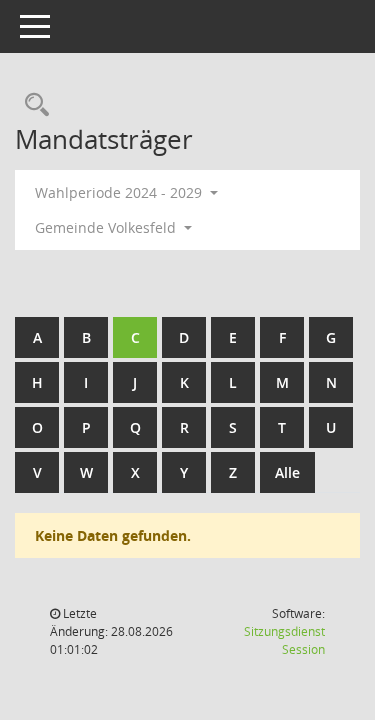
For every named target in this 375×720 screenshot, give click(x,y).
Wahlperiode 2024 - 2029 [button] (120, 192)
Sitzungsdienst (284, 640)
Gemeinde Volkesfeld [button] (107, 227)
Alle (287, 472)
